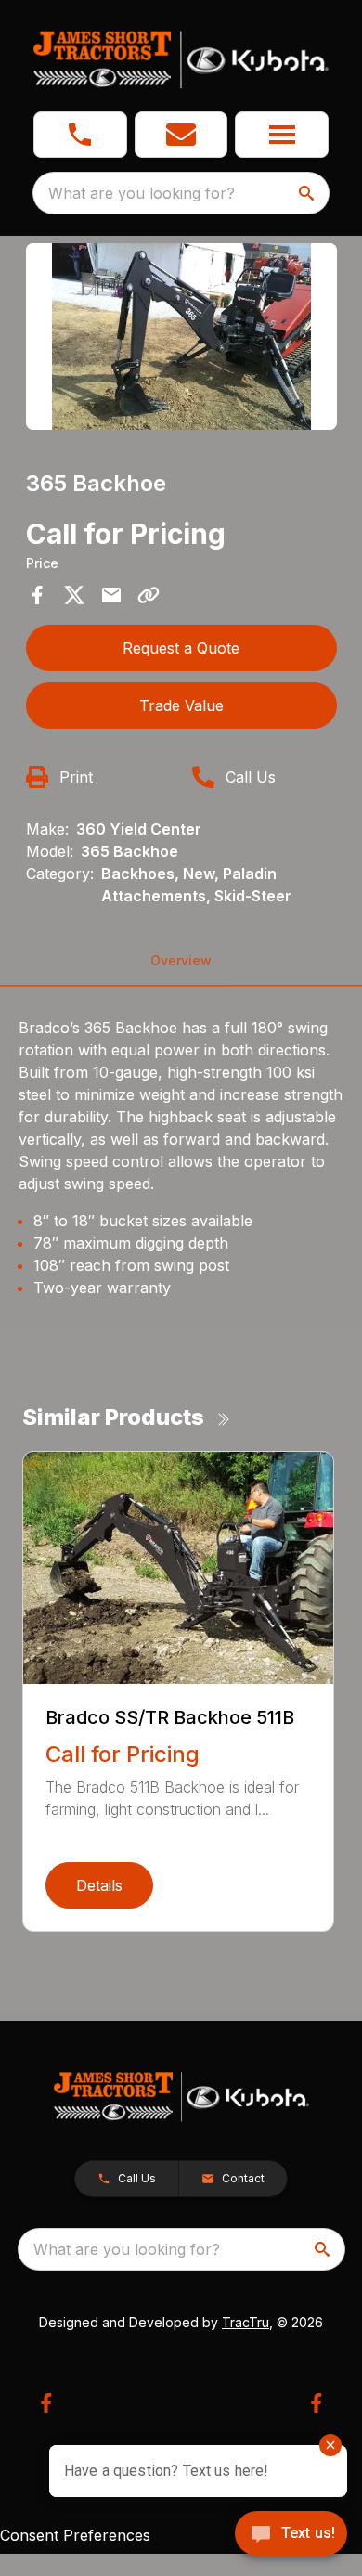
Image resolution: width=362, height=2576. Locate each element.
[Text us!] (291, 2535)
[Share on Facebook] (37, 595)
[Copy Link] (149, 595)
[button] (80, 135)
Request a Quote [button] (181, 648)
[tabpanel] (181, 339)
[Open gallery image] (181, 337)
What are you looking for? (142, 193)
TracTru (246, 2322)
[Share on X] (74, 595)
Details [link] (99, 1885)
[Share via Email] (111, 595)
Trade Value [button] (181, 705)
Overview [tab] (181, 960)
